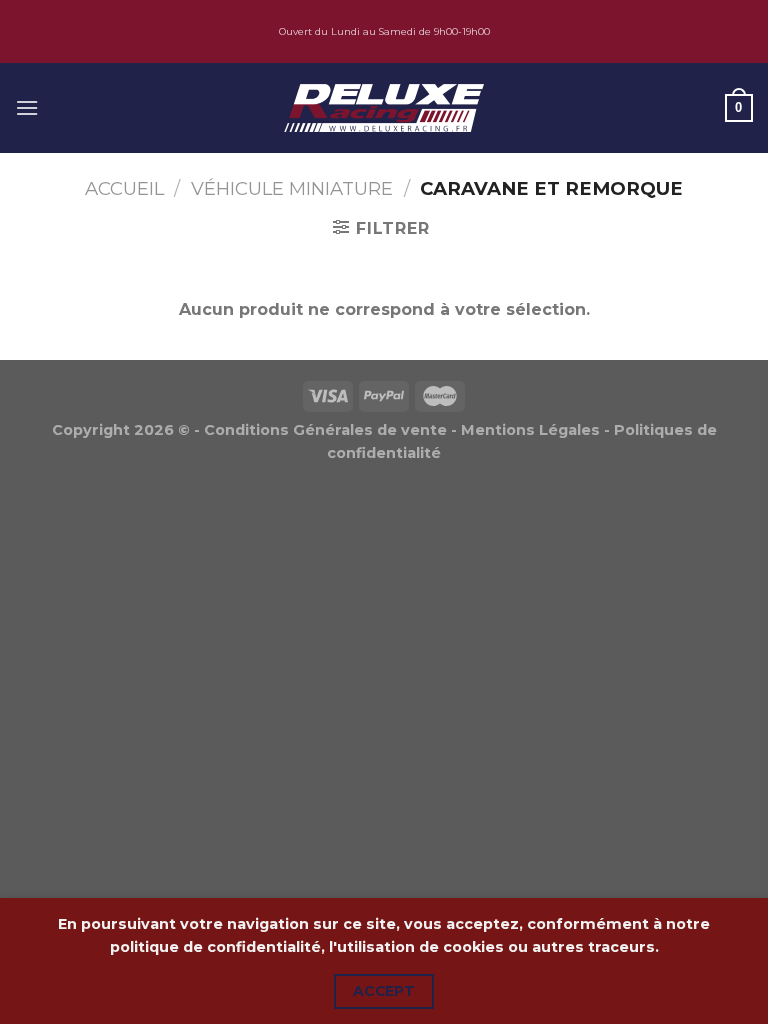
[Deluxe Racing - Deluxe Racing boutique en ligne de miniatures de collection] (384, 107)
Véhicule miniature (292, 188)
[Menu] (27, 107)
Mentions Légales (530, 430)
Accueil (124, 188)
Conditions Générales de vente (325, 430)
